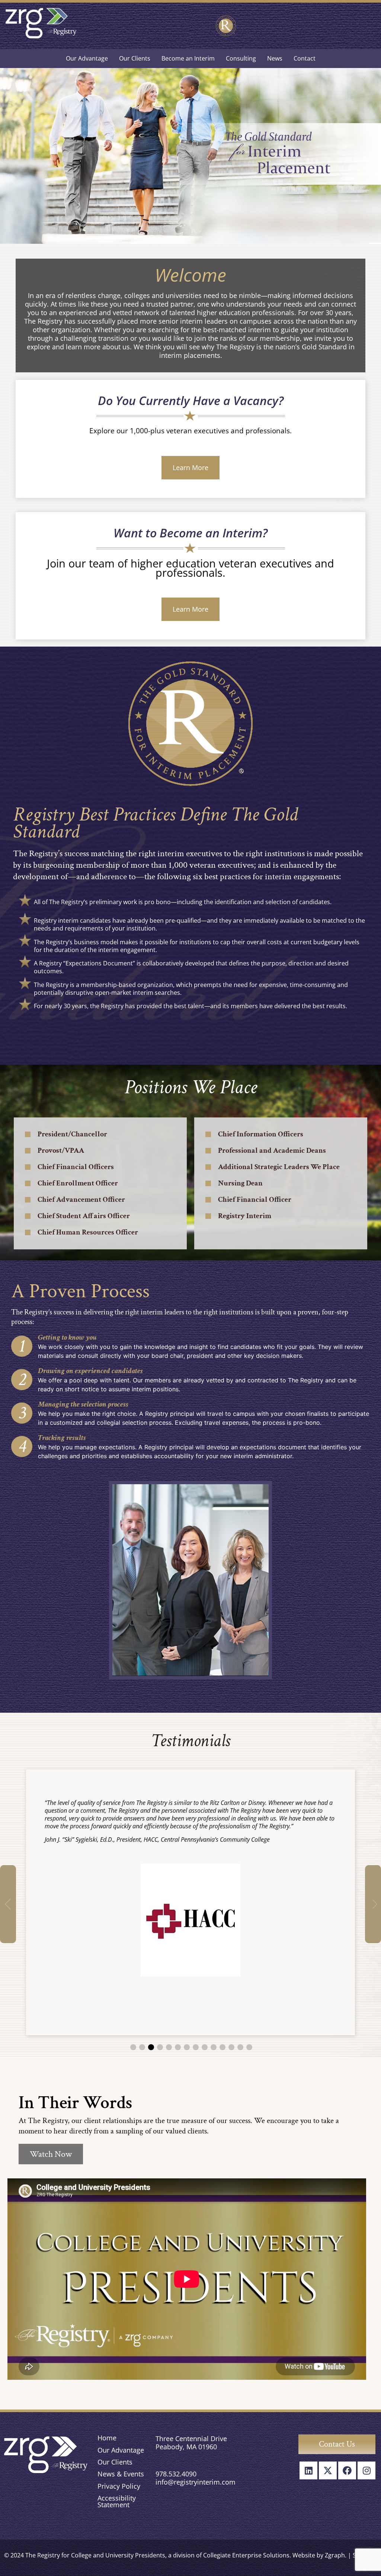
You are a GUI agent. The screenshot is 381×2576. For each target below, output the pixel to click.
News (275, 58)
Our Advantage (87, 58)
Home (107, 2438)
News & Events (121, 2474)
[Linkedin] (308, 2470)
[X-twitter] (328, 2470)
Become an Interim (188, 58)
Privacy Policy (119, 2486)
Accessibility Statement (117, 2501)
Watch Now (51, 2154)
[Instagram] (366, 2470)
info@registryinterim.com (196, 2482)
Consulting (241, 58)
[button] (8, 1904)
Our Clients (135, 58)
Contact (305, 58)
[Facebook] (347, 2470)
